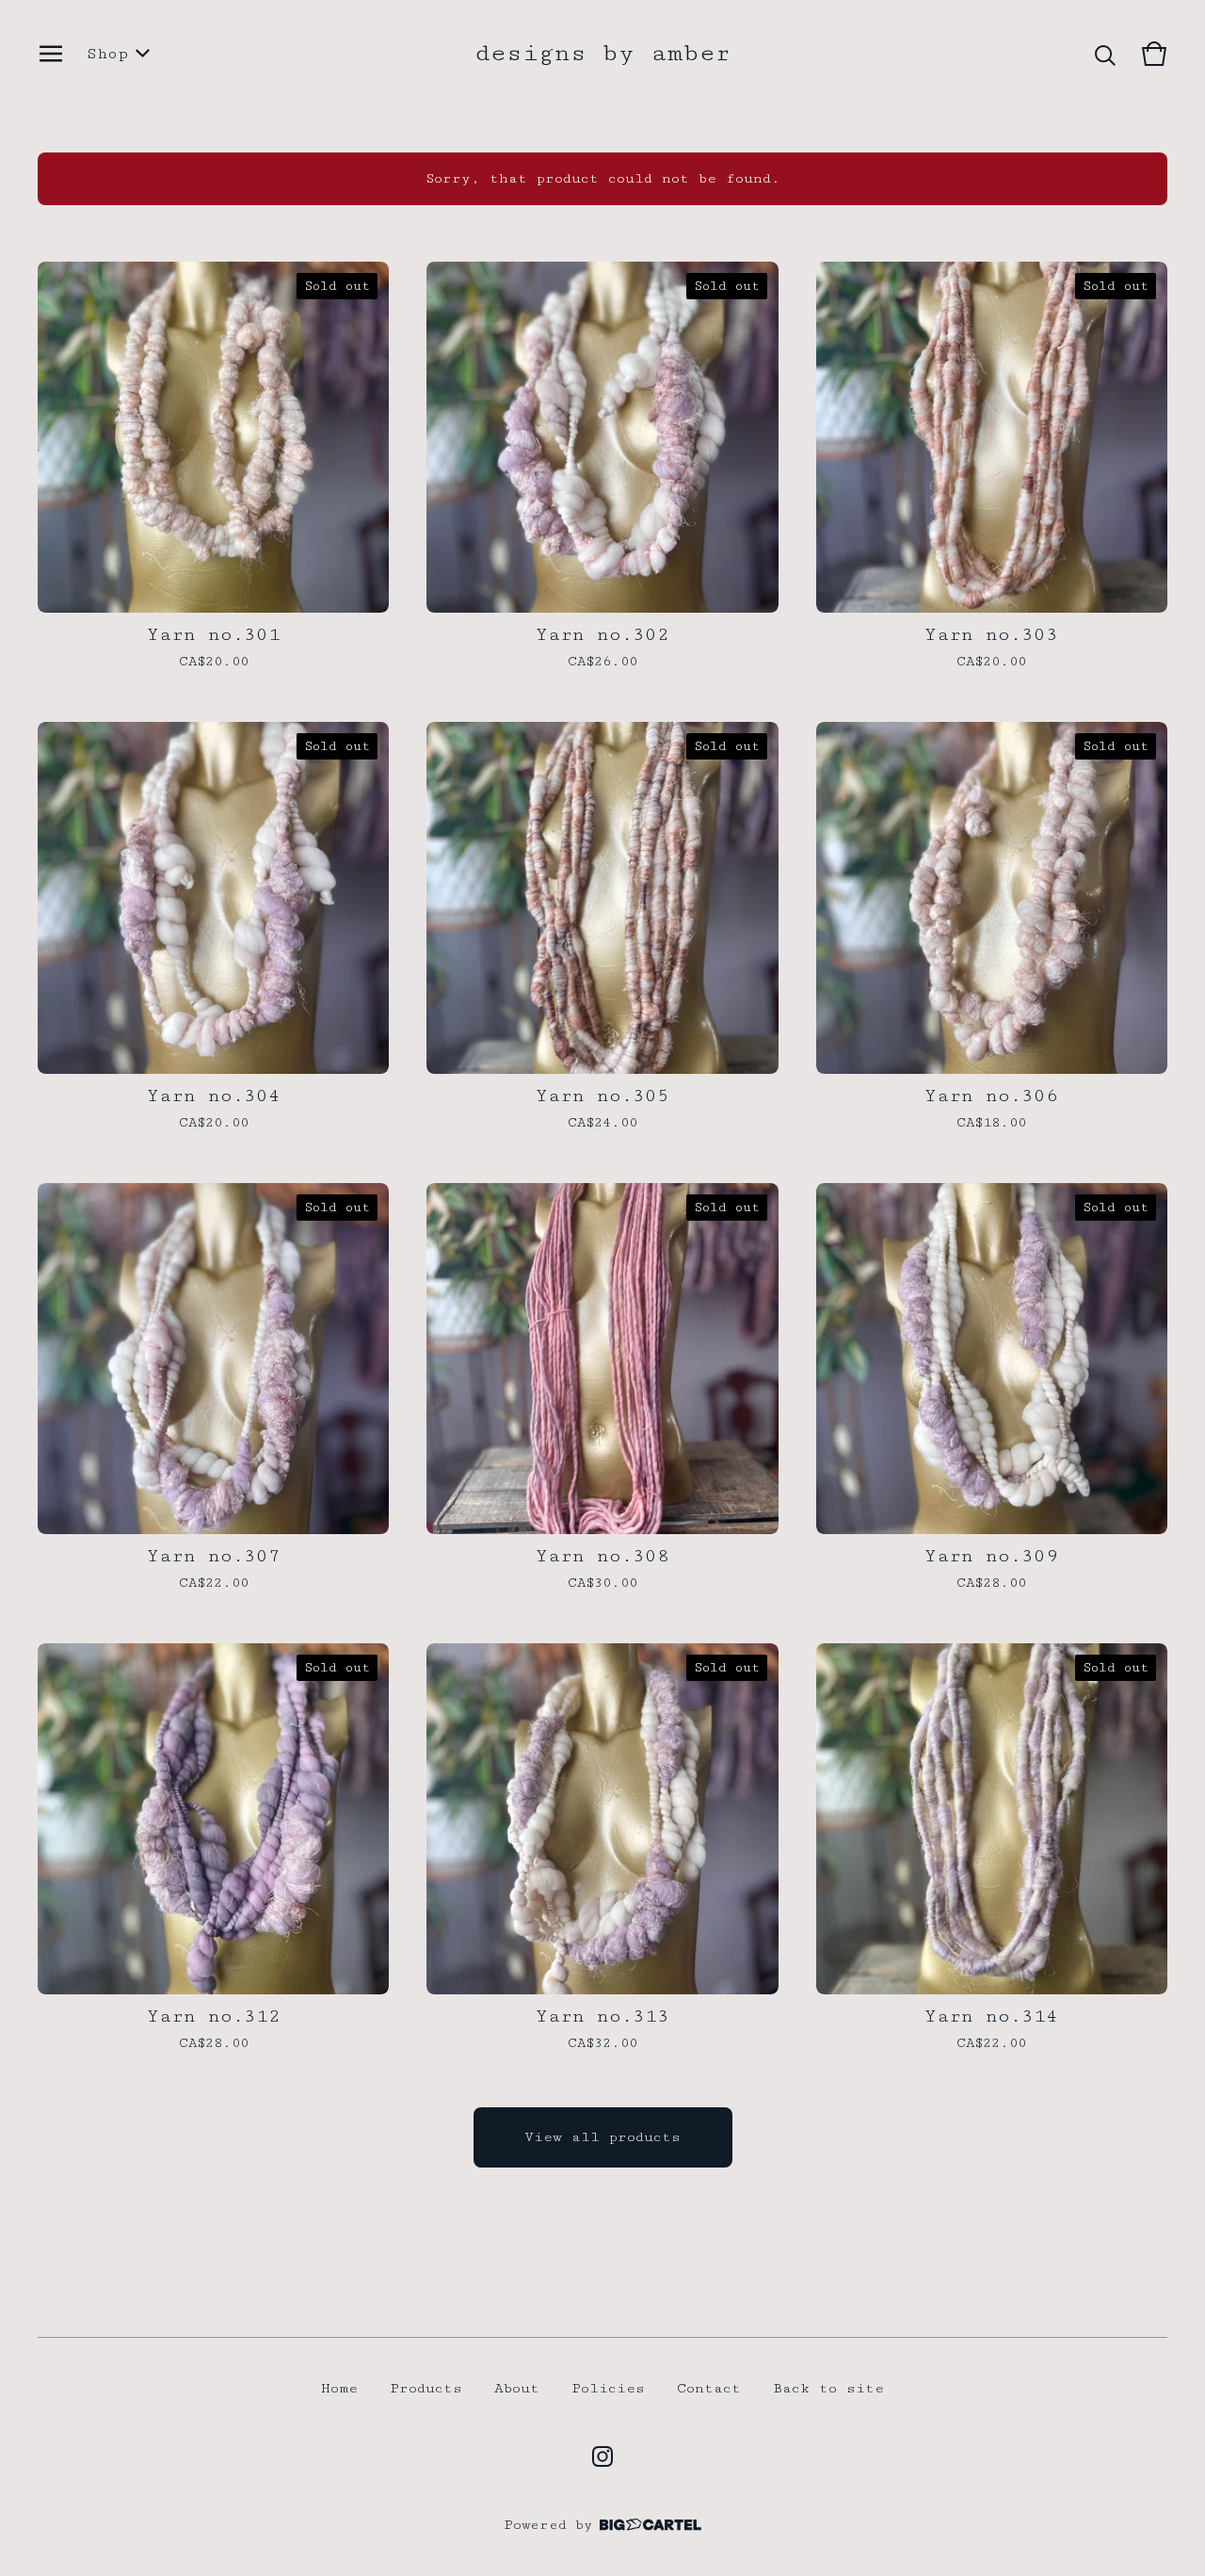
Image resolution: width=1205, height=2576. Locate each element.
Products (426, 2388)
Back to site (828, 2388)
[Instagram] (602, 2456)
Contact (709, 2388)
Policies (608, 2388)
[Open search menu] (1105, 54)
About (517, 2388)
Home (339, 2388)
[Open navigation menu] (51, 54)
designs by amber (602, 53)
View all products (602, 2137)
